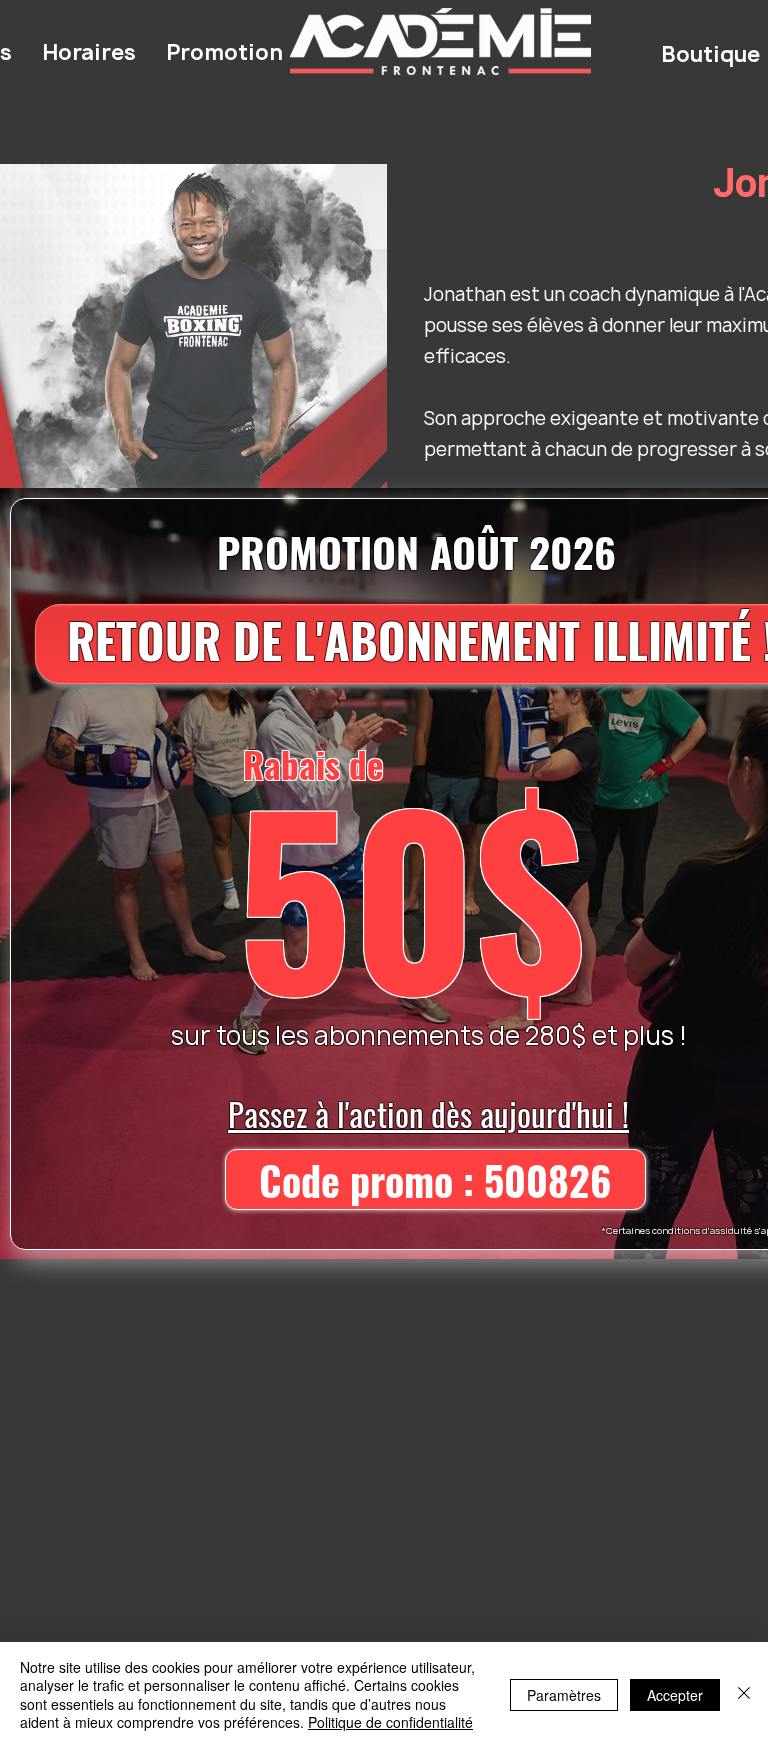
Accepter (675, 1695)
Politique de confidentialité (390, 1722)
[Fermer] (744, 1694)
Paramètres (564, 1695)
